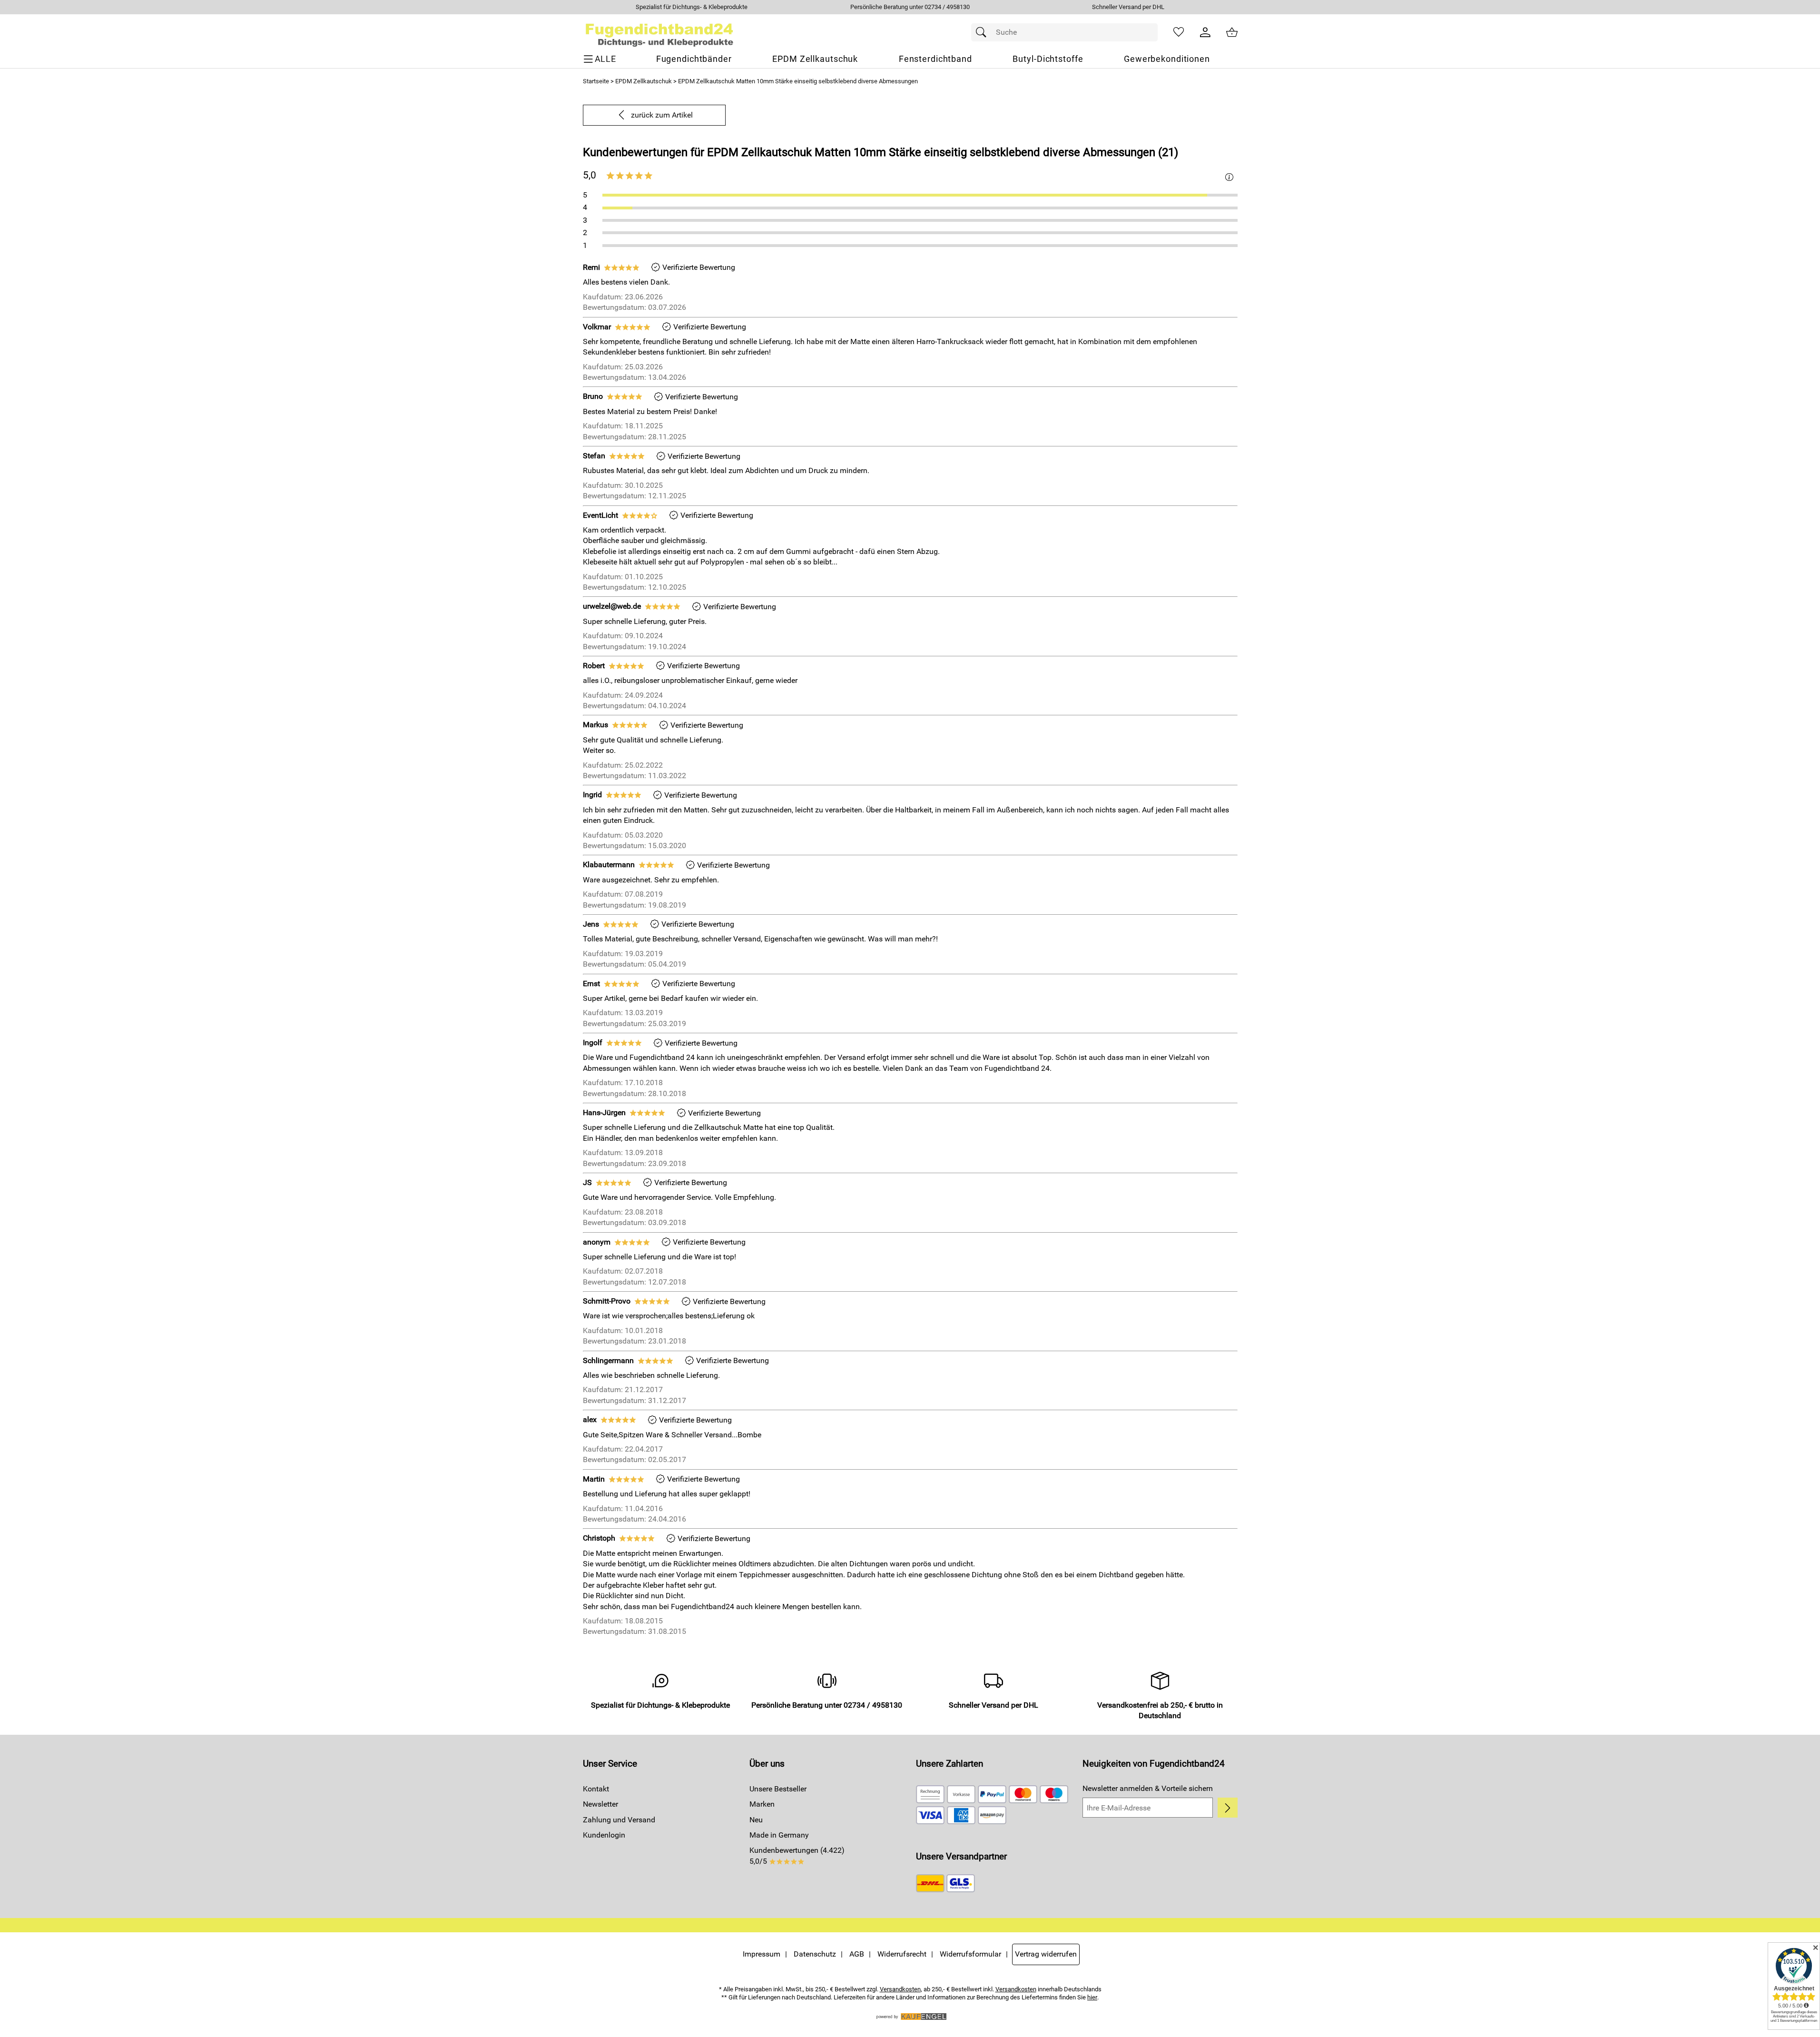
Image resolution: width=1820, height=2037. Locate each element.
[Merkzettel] (1179, 32)
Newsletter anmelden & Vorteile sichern (1148, 1788)
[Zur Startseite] (660, 32)
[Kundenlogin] (1205, 32)
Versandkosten (900, 1989)
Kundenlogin (604, 1835)
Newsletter (600, 1804)
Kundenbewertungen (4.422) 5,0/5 (797, 1855)
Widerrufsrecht (902, 1954)
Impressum (762, 1954)
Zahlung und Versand (619, 1820)
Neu (756, 1820)
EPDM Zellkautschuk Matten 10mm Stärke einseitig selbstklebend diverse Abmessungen (798, 81)
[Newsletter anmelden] (1227, 1808)
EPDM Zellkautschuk (644, 81)
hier (1092, 1997)
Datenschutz (815, 1954)
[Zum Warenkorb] (1232, 32)
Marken (762, 1804)
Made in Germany (779, 1835)
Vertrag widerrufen (1046, 1954)
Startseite (596, 81)
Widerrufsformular (970, 1954)
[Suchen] (984, 32)
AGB (857, 1954)
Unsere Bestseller (778, 1789)
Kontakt (596, 1789)
